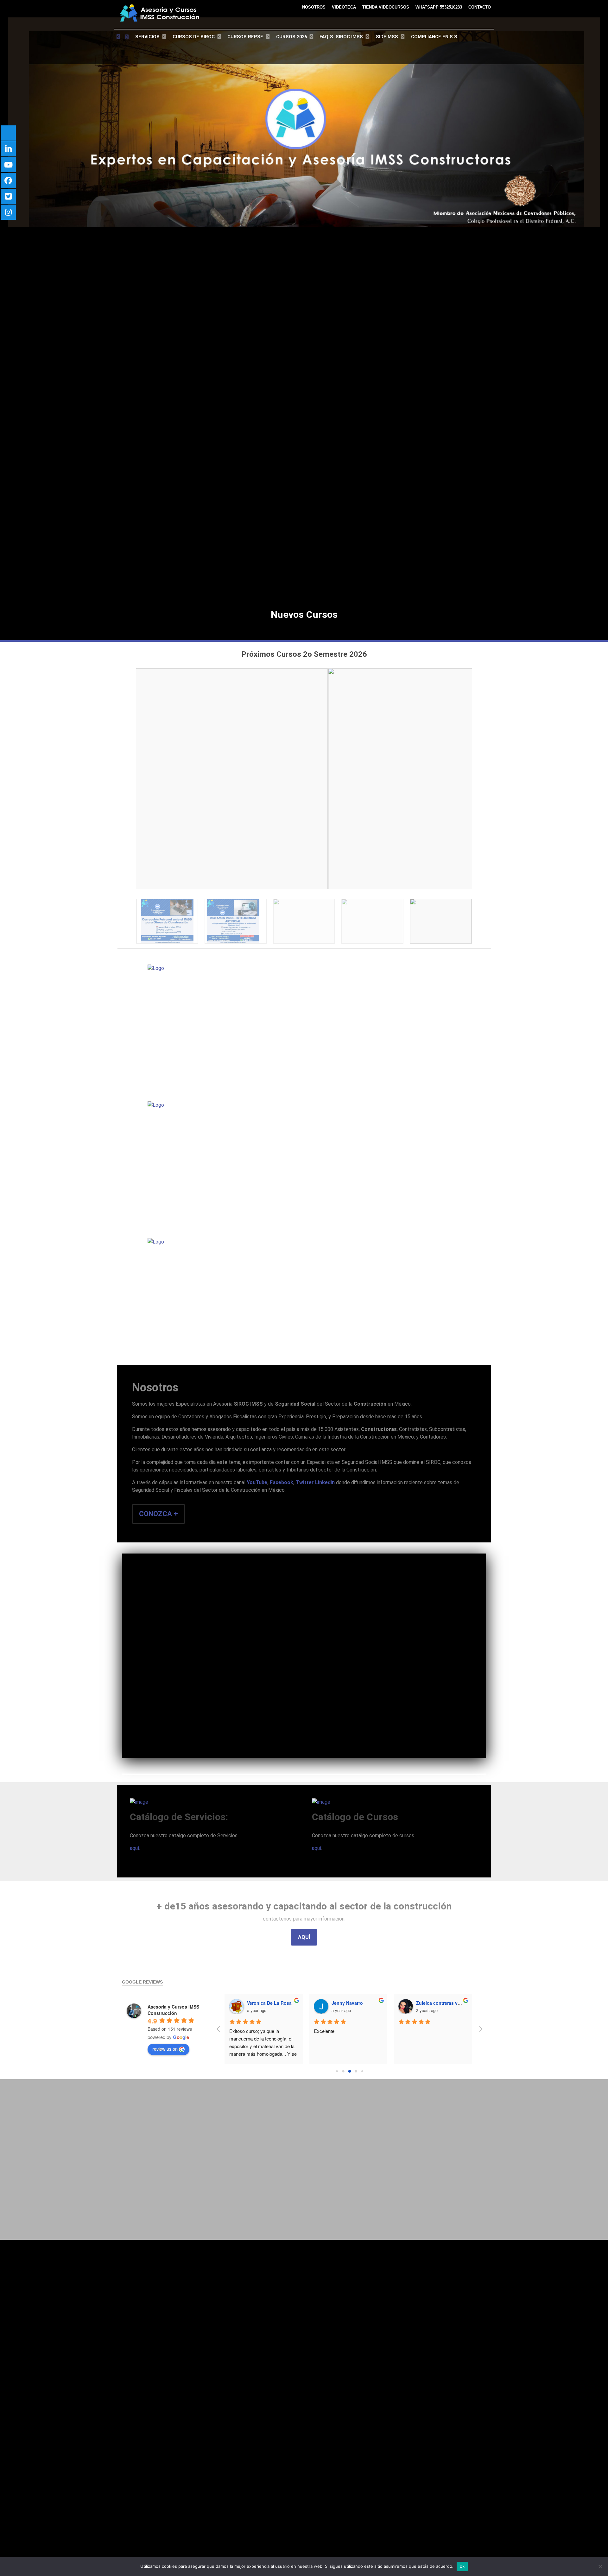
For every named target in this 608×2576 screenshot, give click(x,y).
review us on (165, 2049)
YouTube (257, 1482)
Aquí (304, 1937)
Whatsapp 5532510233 (439, 7)
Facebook (282, 1482)
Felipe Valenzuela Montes (275, 2003)
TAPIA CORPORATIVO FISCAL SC (452, 2003)
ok (462, 2566)
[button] (128, 775)
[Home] (123, 37)
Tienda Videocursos (386, 7)
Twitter (305, 1482)
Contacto (480, 7)
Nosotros (314, 7)
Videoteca (344, 7)
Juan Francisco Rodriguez (360, 2003)
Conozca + (158, 1514)
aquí (134, 1848)
